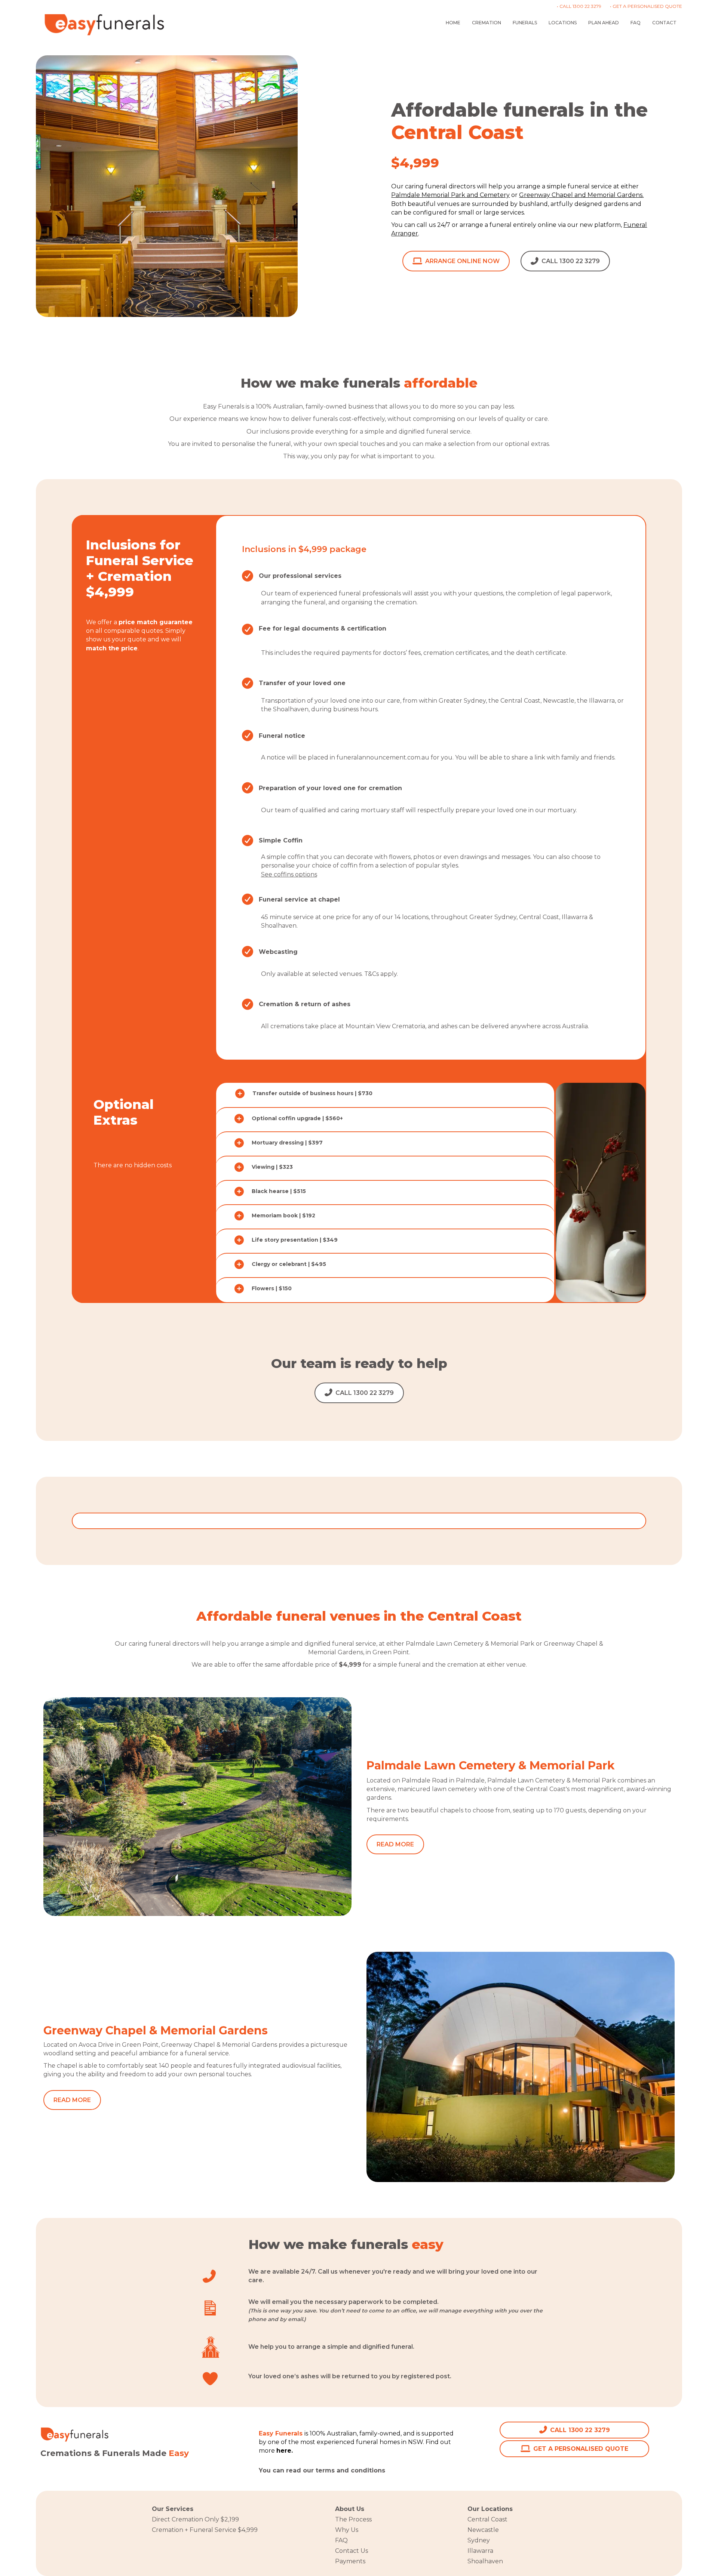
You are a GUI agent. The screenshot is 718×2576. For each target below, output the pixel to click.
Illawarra (480, 2551)
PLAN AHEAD (604, 23)
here (284, 2451)
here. (395, 2470)
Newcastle (483, 2530)
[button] (385, 1093)
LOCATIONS (563, 23)
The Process (353, 2519)
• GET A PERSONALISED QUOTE (646, 6)
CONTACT (664, 23)
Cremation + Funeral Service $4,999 (205, 2530)
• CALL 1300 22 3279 (579, 6)
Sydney (479, 2540)
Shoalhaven (485, 2561)
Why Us (347, 2530)
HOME (453, 23)
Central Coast (487, 2519)
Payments (350, 2561)
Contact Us (352, 2551)
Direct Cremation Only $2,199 (195, 2519)
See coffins (277, 874)
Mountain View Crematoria (385, 1026)
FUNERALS (525, 23)
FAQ (636, 23)
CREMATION (487, 23)
